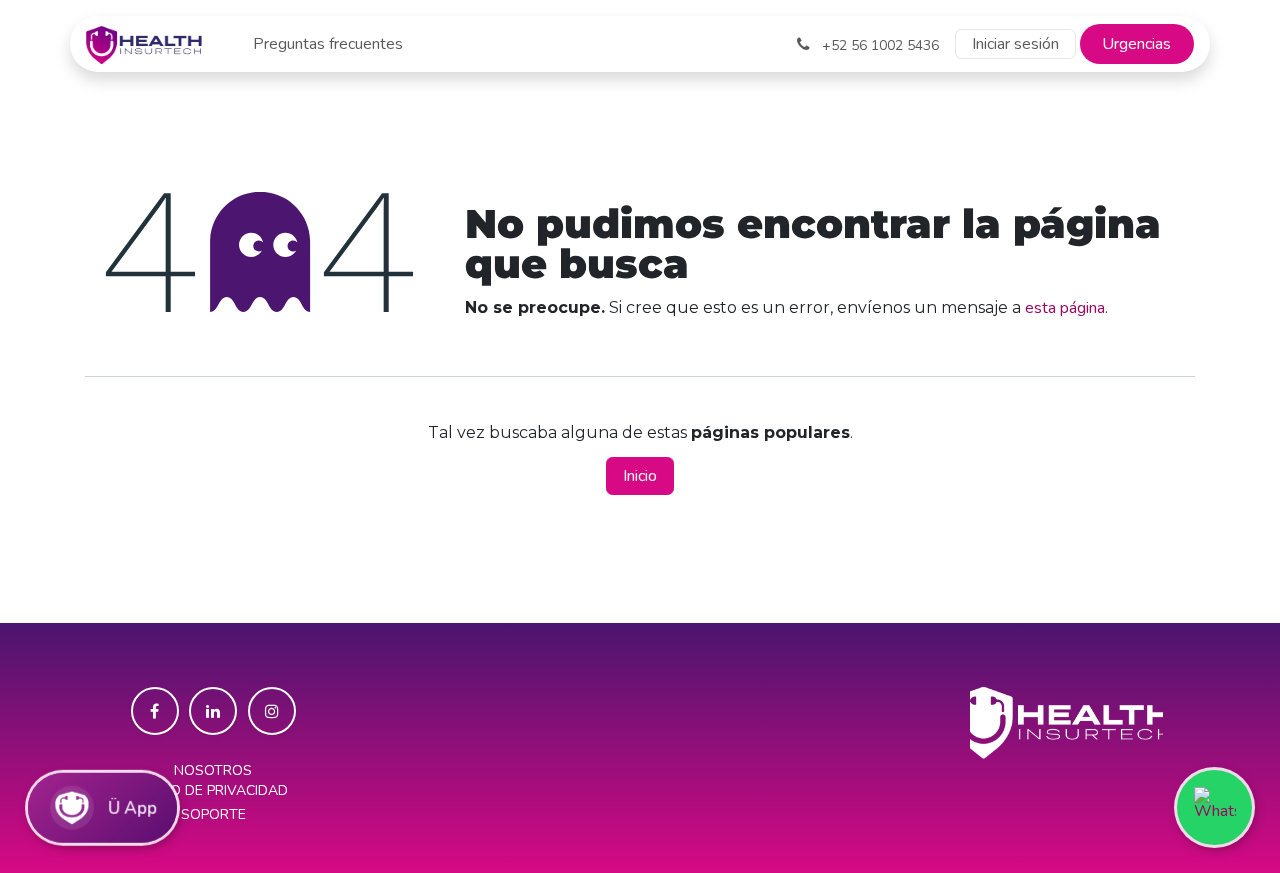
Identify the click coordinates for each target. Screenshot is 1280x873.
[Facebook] (155, 711)
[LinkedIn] (213, 711)
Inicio (640, 476)
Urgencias (1136, 44)
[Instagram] (272, 711)
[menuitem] (328, 44)
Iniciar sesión (1015, 44)
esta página (1065, 308)
